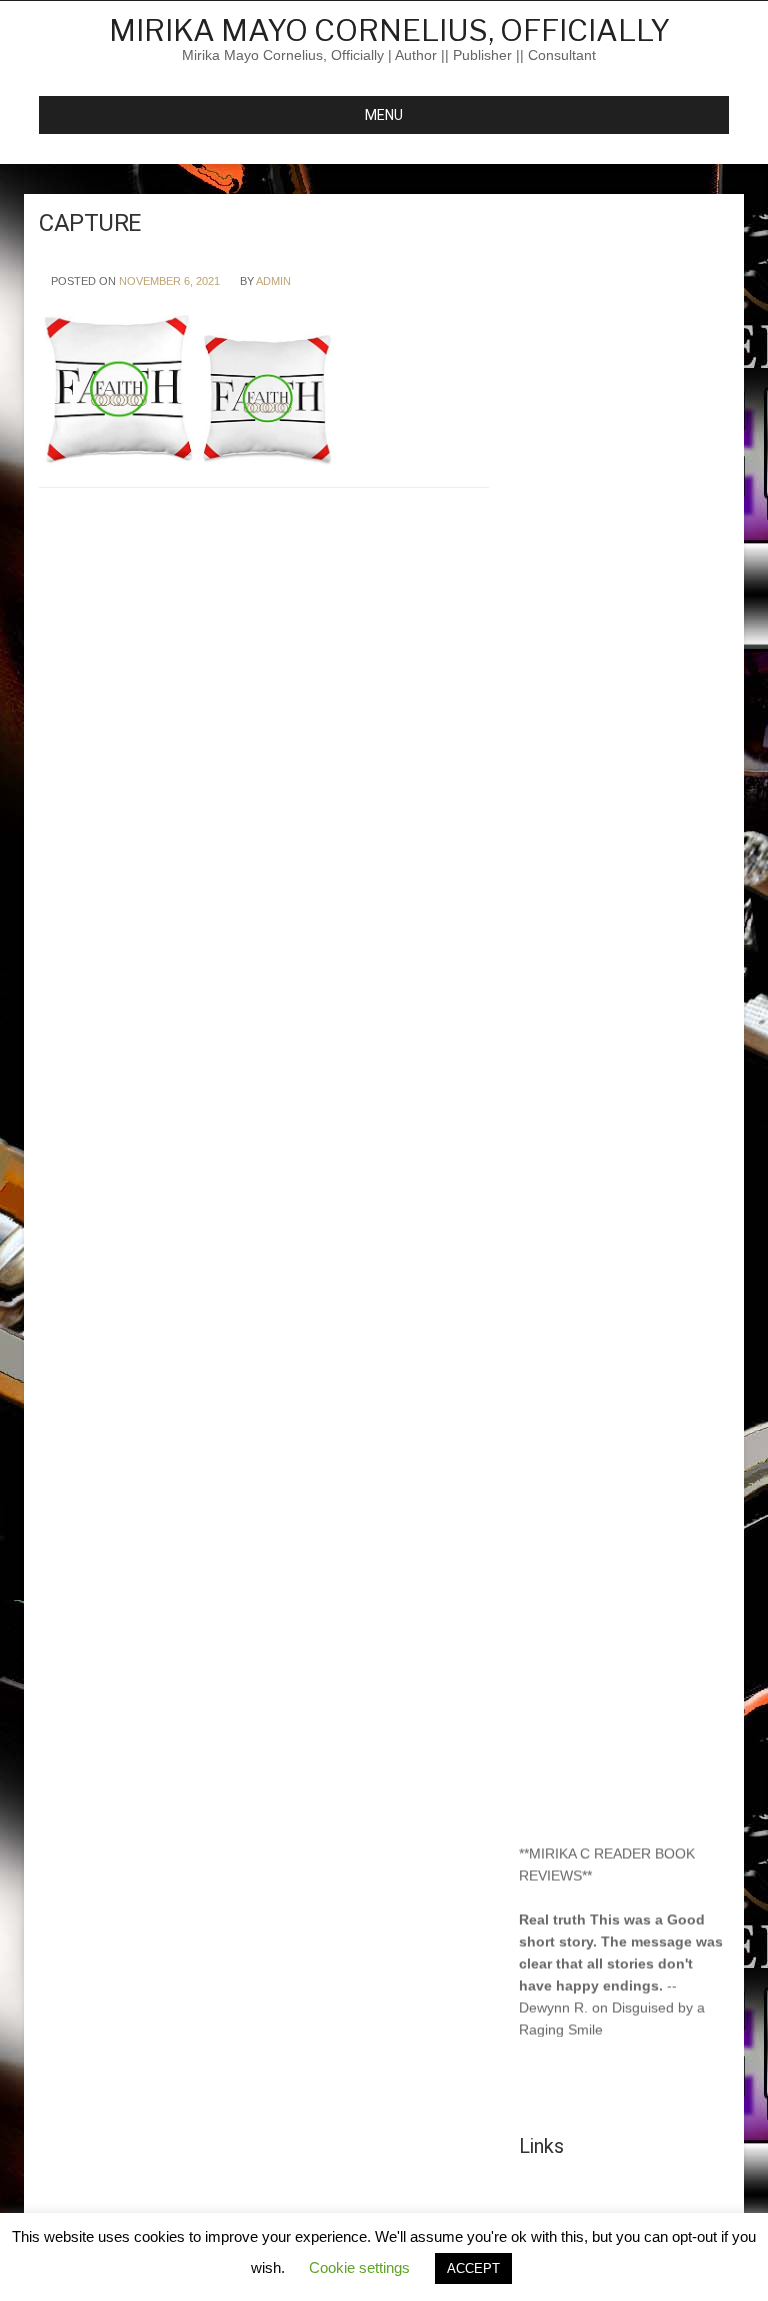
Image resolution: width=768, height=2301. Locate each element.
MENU (384, 115)
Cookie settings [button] (359, 2267)
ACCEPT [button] (473, 2268)
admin (273, 281)
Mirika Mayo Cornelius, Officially (389, 30)
